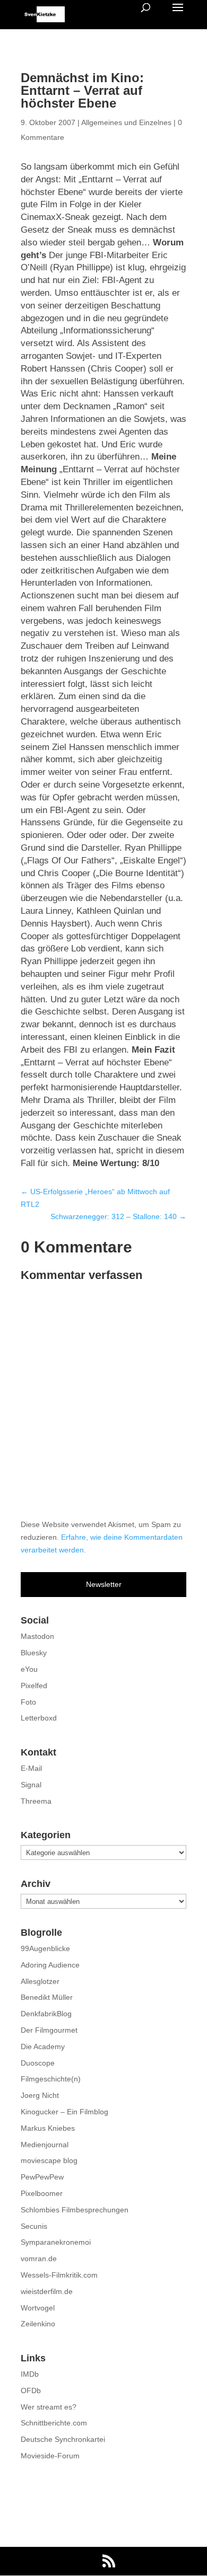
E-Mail (31, 1768)
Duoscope (38, 2063)
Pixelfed (34, 1686)
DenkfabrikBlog (46, 2014)
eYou (29, 1669)
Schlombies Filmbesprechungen (75, 2210)
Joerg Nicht (40, 2095)
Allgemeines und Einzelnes (126, 122)
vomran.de (39, 2259)
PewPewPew (42, 2177)
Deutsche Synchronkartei (63, 2439)
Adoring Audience (50, 1965)
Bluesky (34, 1653)
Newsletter (104, 1584)
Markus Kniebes (48, 2128)
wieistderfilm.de (47, 2291)
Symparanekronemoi (56, 2242)
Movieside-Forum (50, 2456)
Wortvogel (38, 2308)
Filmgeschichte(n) (51, 2079)
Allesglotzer (40, 1981)
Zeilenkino (38, 2324)
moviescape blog (49, 2160)
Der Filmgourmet (49, 2030)
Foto (28, 1702)
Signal (31, 1785)
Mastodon (37, 1636)
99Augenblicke (45, 1948)
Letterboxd (39, 1718)
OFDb (31, 2390)
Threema (36, 1801)
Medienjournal (45, 2145)
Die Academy (43, 2046)
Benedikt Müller (47, 1997)
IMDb (30, 2374)
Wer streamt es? (49, 2407)
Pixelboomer (42, 2193)
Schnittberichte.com (54, 2423)
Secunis (34, 2226)
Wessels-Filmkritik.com (59, 2275)
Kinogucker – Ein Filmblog (64, 2112)
